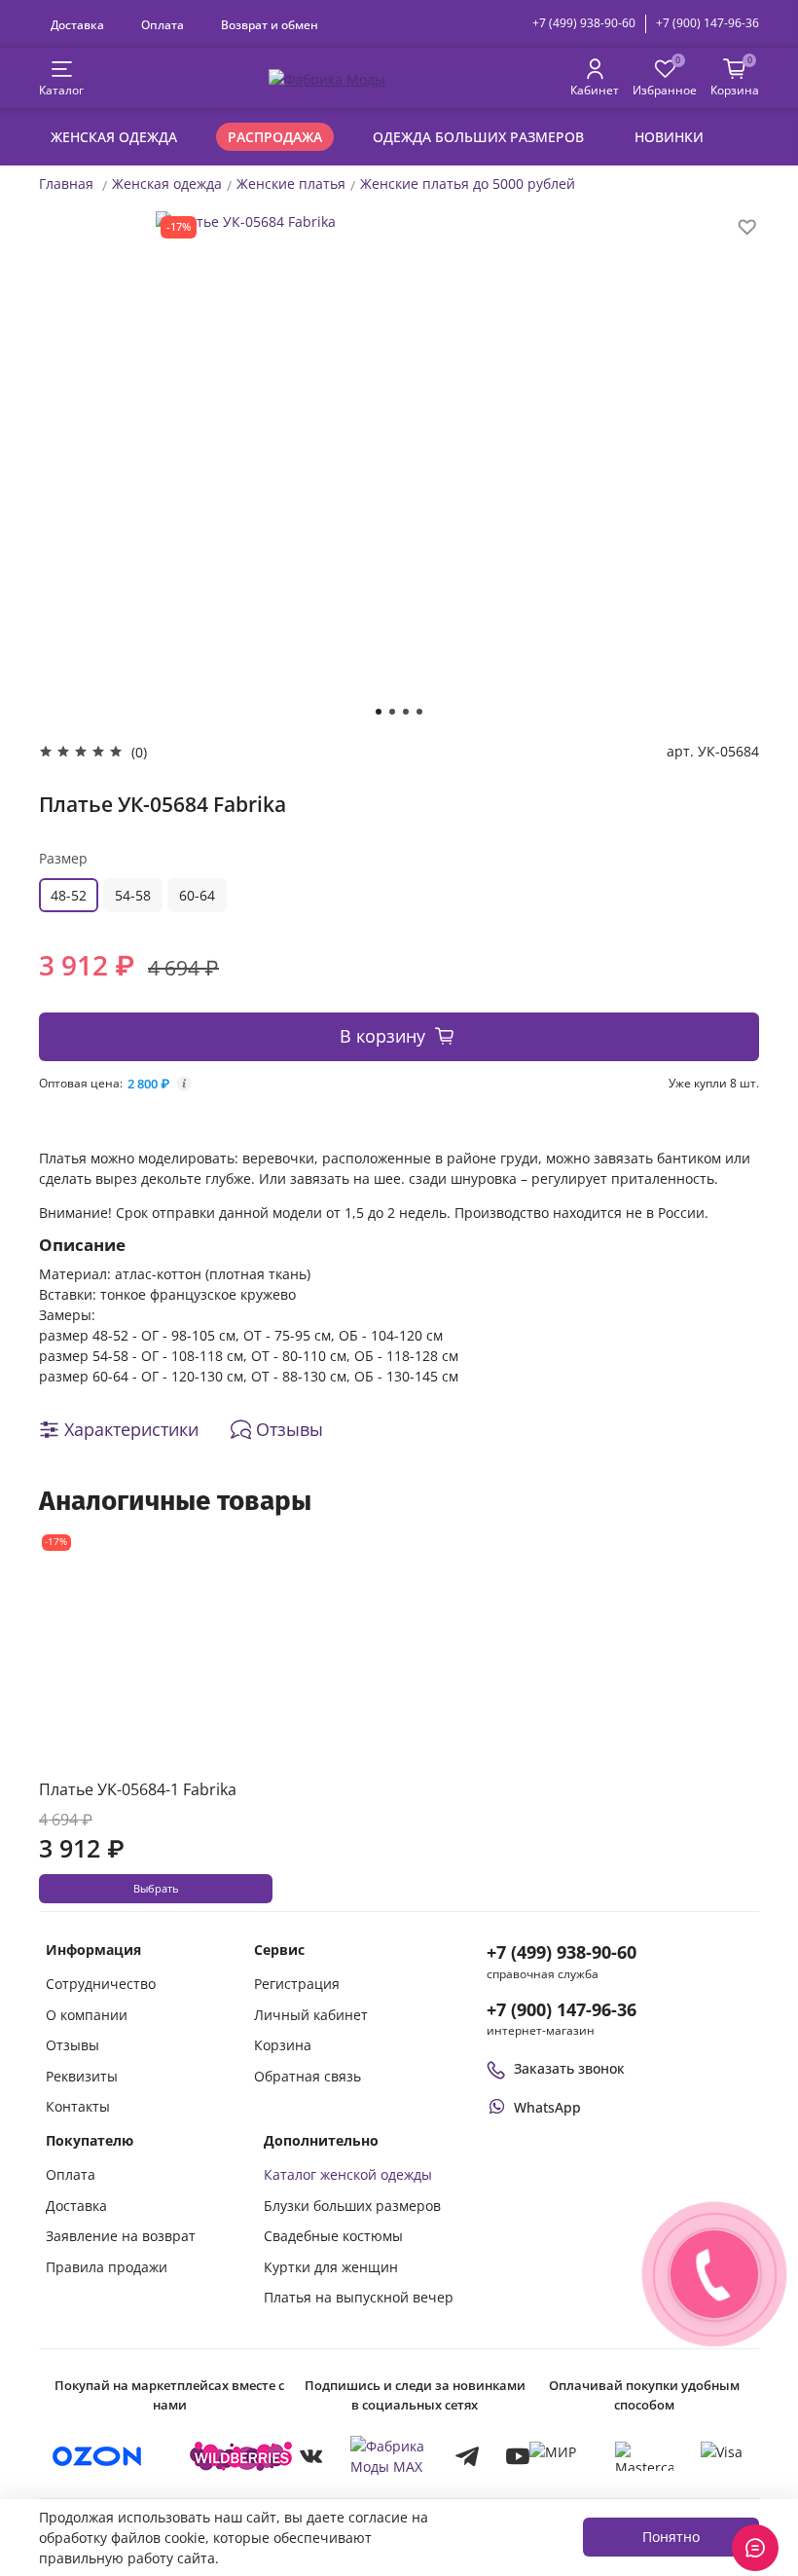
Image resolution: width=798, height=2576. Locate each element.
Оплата (163, 24)
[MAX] (389, 2456)
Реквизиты (82, 2076)
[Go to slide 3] (406, 712)
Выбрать (156, 1889)
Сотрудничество (101, 1984)
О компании (87, 2015)
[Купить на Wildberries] (241, 2456)
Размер (63, 858)
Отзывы (73, 2045)
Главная (66, 184)
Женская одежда (114, 137)
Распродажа (275, 137)
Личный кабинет (311, 2015)
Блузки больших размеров (352, 2206)
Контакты (78, 2106)
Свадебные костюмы (333, 2236)
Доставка (77, 24)
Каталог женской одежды (348, 2174)
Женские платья (291, 184)
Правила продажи (107, 2267)
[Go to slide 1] (379, 712)
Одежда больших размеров (478, 137)
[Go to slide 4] (419, 712)
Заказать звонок (569, 2068)
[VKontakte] (311, 2456)
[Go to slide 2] (392, 712)
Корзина (283, 2045)
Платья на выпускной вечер (359, 2297)
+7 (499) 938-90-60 (584, 23)
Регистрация (297, 1984)
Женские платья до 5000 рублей (468, 184)
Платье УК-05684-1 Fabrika (138, 1789)
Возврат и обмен (270, 24)
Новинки (669, 137)
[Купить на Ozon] (97, 2456)
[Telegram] (467, 2456)
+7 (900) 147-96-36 (707, 23)
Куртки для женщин (331, 2267)
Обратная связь (308, 2076)
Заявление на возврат (121, 2236)
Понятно (671, 2537)
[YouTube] (518, 2456)
